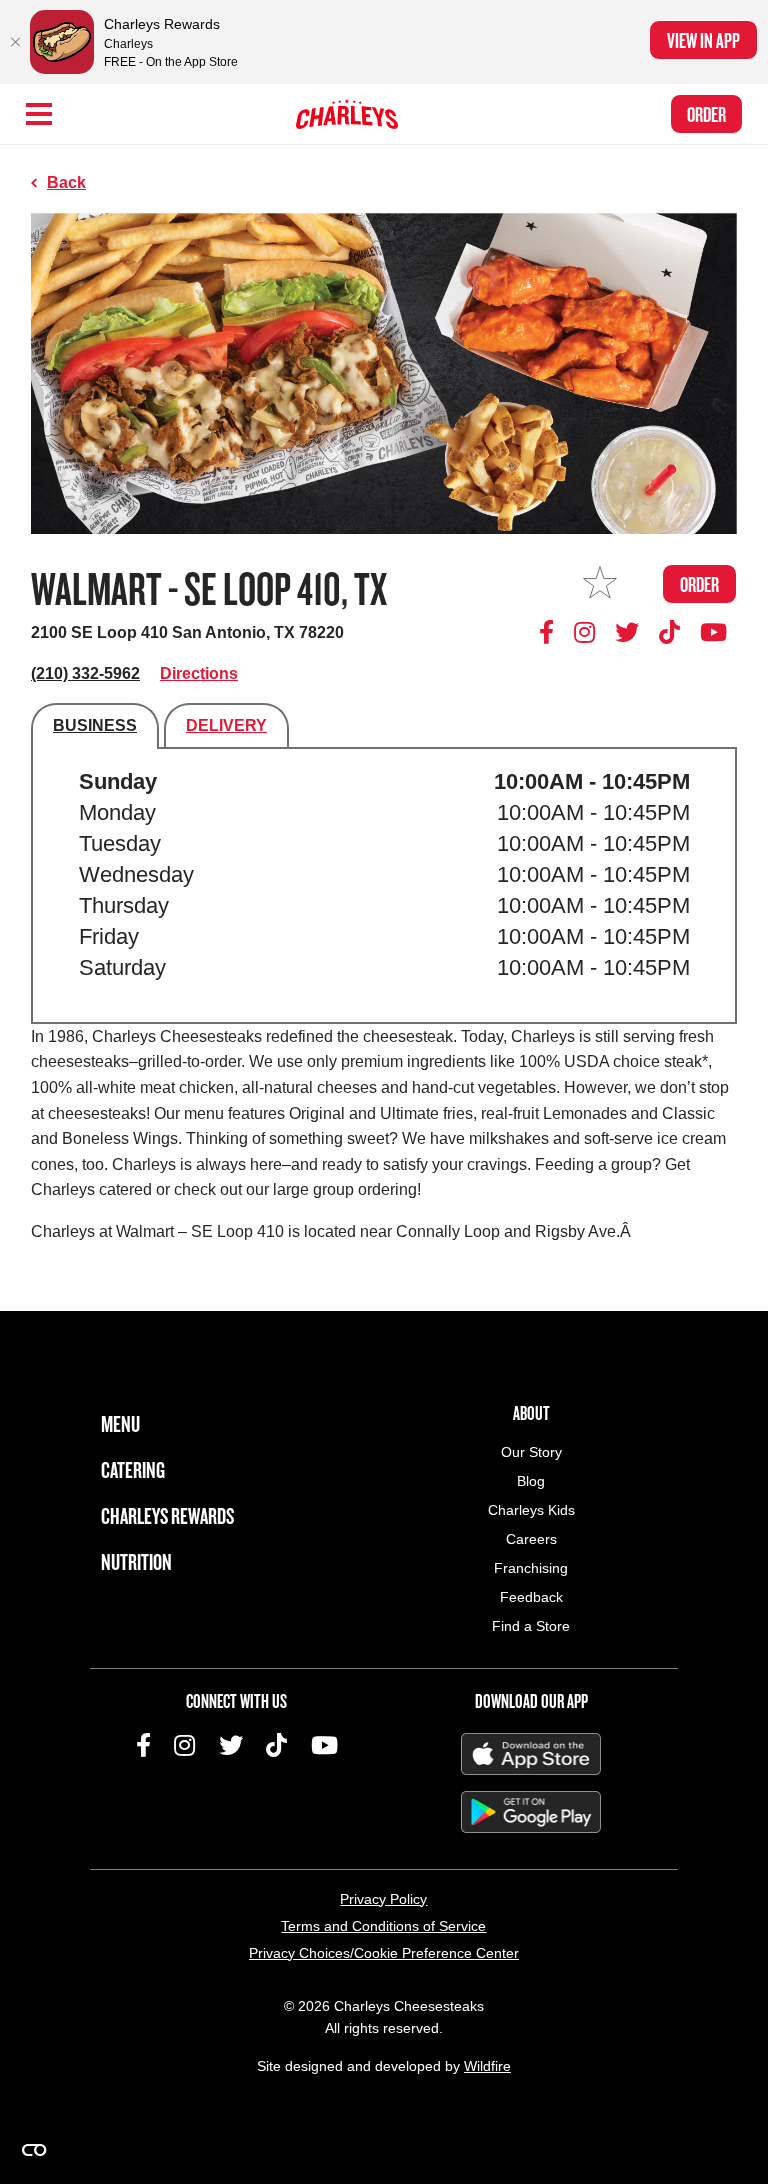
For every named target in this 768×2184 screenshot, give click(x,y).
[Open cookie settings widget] (34, 2150)
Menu (120, 1423)
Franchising (531, 1568)
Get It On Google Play (531, 1812)
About (531, 1413)
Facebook (550, 632)
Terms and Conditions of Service (383, 1926)
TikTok (670, 632)
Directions (199, 673)
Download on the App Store (531, 1754)
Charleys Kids (531, 1510)
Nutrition (136, 1561)
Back (66, 182)
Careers (531, 1539)
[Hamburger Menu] (39, 114)
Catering (133, 1469)
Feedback (531, 1597)
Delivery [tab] (226, 725)
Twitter (627, 632)
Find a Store (531, 1626)
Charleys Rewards (167, 1515)
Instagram (585, 632)
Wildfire (487, 2066)
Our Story (531, 1452)
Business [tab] (95, 725)
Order (706, 114)
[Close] (15, 42)
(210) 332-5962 (85, 673)
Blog (531, 1481)
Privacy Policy (383, 1899)
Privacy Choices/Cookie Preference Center (384, 1953)
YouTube (713, 632)
